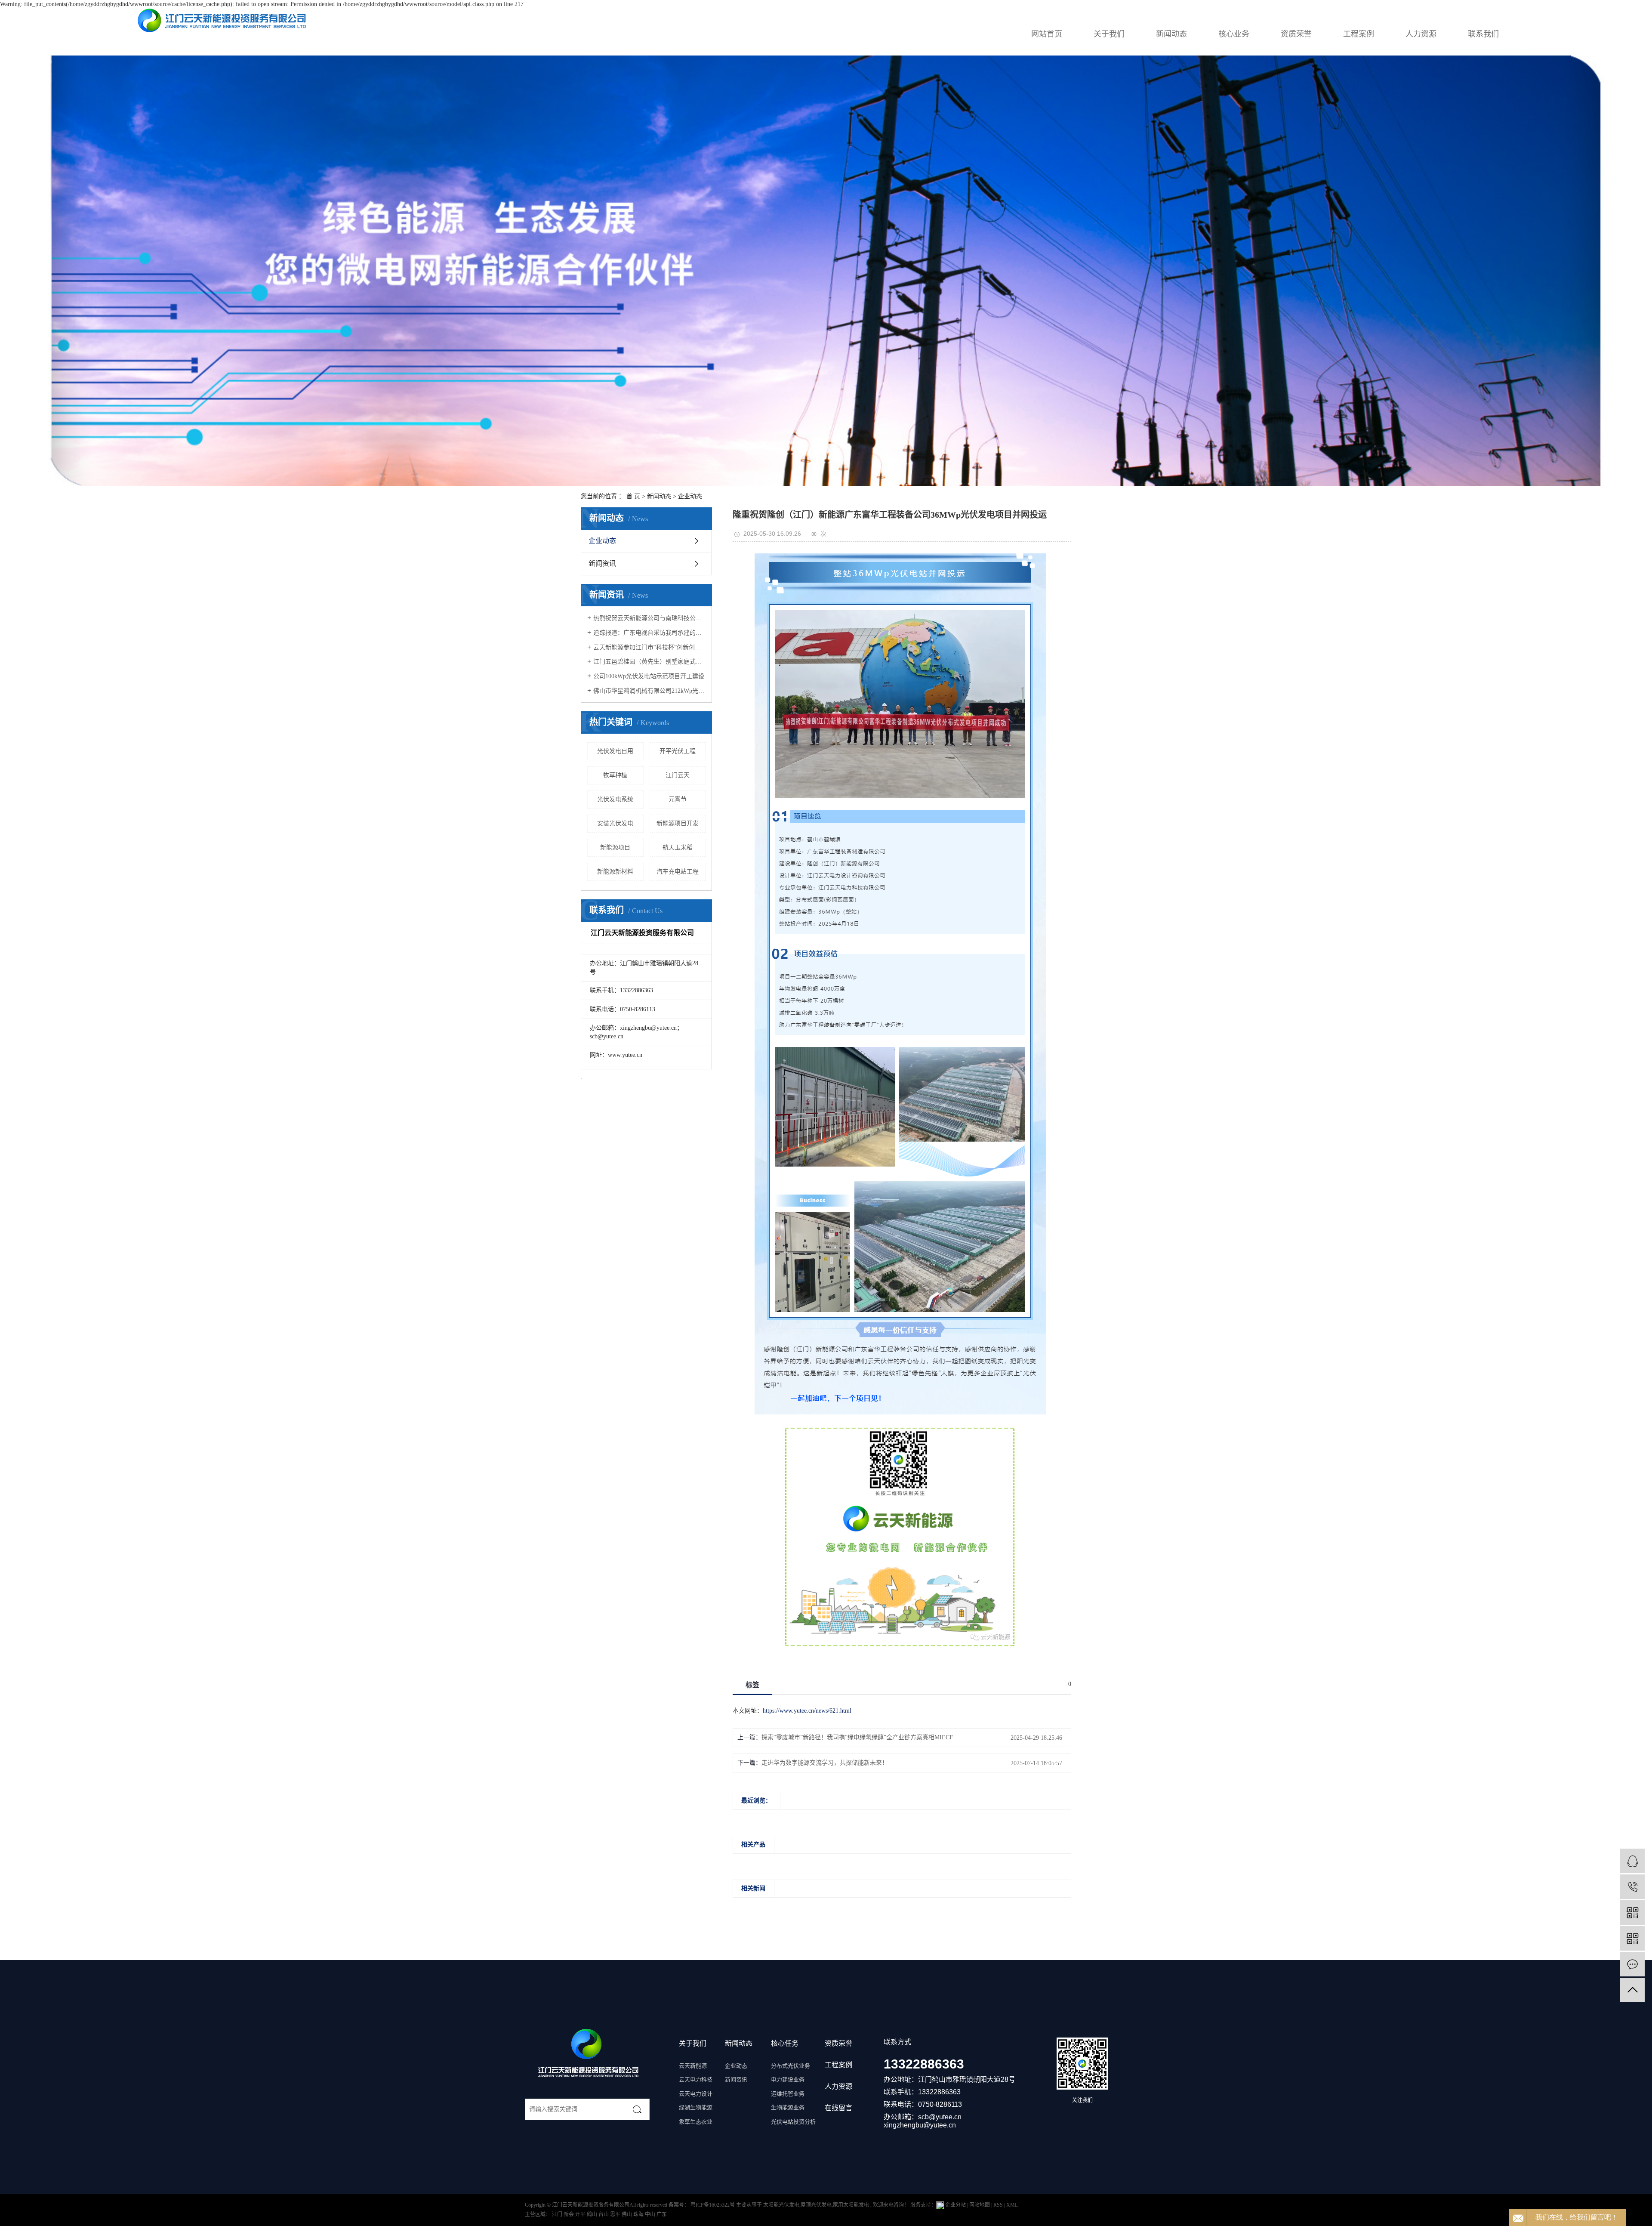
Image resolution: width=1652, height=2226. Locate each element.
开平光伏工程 (678, 751)
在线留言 (838, 2108)
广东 (662, 2214)
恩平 (616, 2214)
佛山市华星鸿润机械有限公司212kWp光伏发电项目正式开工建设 (649, 691)
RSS (998, 2205)
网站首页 (1047, 34)
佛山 (627, 2214)
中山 (651, 2214)
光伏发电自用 (615, 751)
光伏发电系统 (615, 799)
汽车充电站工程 (678, 872)
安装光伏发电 (615, 823)
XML (1012, 2205)
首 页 (633, 496)
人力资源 (1421, 34)
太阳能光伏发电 (781, 2205)
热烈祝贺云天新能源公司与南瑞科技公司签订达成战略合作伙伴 (649, 618)
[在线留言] (1632, 1964)
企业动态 (690, 496)
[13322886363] (1632, 1887)
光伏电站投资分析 (793, 2122)
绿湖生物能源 (696, 2107)
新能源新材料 (615, 872)
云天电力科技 (696, 2079)
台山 (604, 2214)
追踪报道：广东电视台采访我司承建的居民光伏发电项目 (649, 633)
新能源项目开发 (678, 823)
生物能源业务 (788, 2107)
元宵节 (678, 799)
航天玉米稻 (678, 847)
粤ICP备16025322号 (713, 2205)
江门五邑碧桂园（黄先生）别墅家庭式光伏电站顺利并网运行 (649, 662)
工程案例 (1359, 34)
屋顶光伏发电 (816, 2205)
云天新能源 (693, 2066)
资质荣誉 (1296, 34)
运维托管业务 (788, 2094)
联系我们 (1483, 34)
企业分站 (955, 2205)
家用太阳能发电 (851, 2205)
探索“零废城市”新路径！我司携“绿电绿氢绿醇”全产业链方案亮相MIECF (857, 1737)
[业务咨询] (1632, 1861)
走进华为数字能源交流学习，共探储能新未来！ (825, 1763)
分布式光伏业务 (791, 2066)
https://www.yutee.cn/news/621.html (807, 1711)
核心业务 (1234, 34)
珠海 (639, 2214)
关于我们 (1109, 34)
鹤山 (593, 2214)
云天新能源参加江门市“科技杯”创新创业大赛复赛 (649, 647)
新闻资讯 (602, 563)
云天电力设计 (696, 2094)
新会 (569, 2214)
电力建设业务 (788, 2079)
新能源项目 (615, 847)
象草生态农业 (696, 2122)
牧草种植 (615, 775)
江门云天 (678, 775)
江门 (558, 2214)
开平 (581, 2214)
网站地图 (980, 2205)
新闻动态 (1171, 34)
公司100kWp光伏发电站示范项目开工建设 (649, 676)
